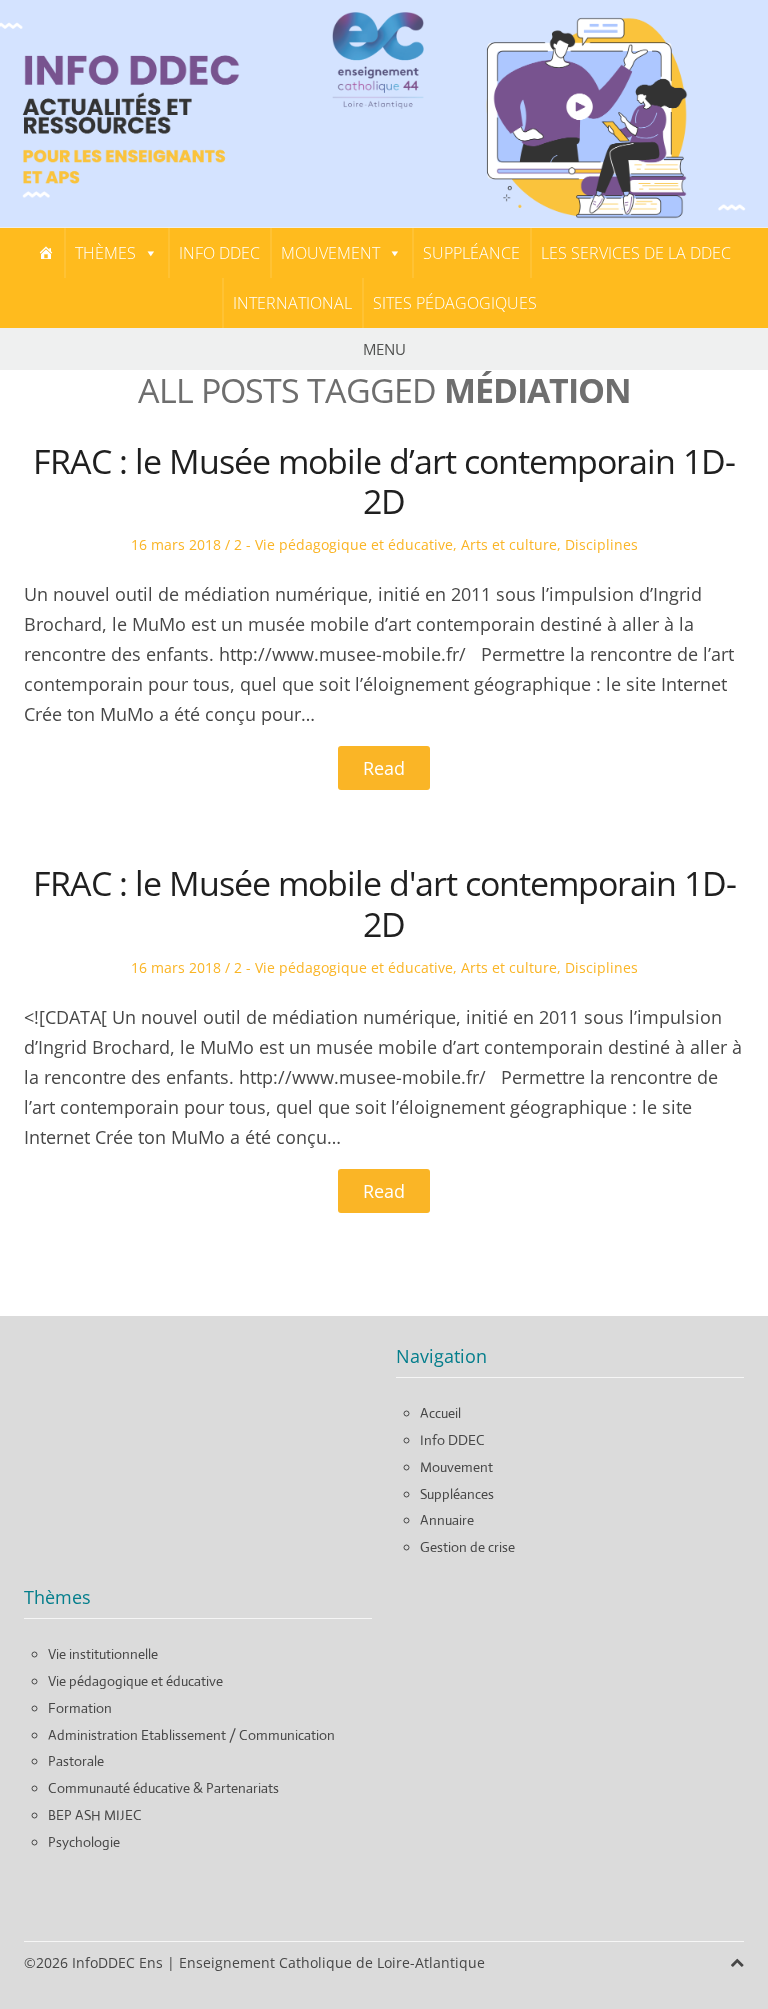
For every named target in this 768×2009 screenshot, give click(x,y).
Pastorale (76, 1761)
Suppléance (471, 253)
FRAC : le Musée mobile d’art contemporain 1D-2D (384, 481)
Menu (384, 349)
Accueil (440, 1413)
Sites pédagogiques (455, 303)
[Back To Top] (737, 1962)
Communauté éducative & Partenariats (163, 1788)
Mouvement (330, 253)
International (292, 303)
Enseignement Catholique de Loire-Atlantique (332, 1962)
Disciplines (601, 544)
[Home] (46, 253)
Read (384, 768)
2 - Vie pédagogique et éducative (343, 544)
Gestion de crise (467, 1547)
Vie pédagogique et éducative (135, 1681)
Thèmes (105, 253)
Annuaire (447, 1520)
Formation (80, 1708)
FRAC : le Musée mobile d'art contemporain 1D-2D (384, 903)
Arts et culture (509, 544)
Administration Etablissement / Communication (191, 1735)
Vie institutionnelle (103, 1654)
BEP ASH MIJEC (95, 1815)
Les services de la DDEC (636, 253)
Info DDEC (219, 253)
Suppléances (457, 1494)
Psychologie (84, 1842)
